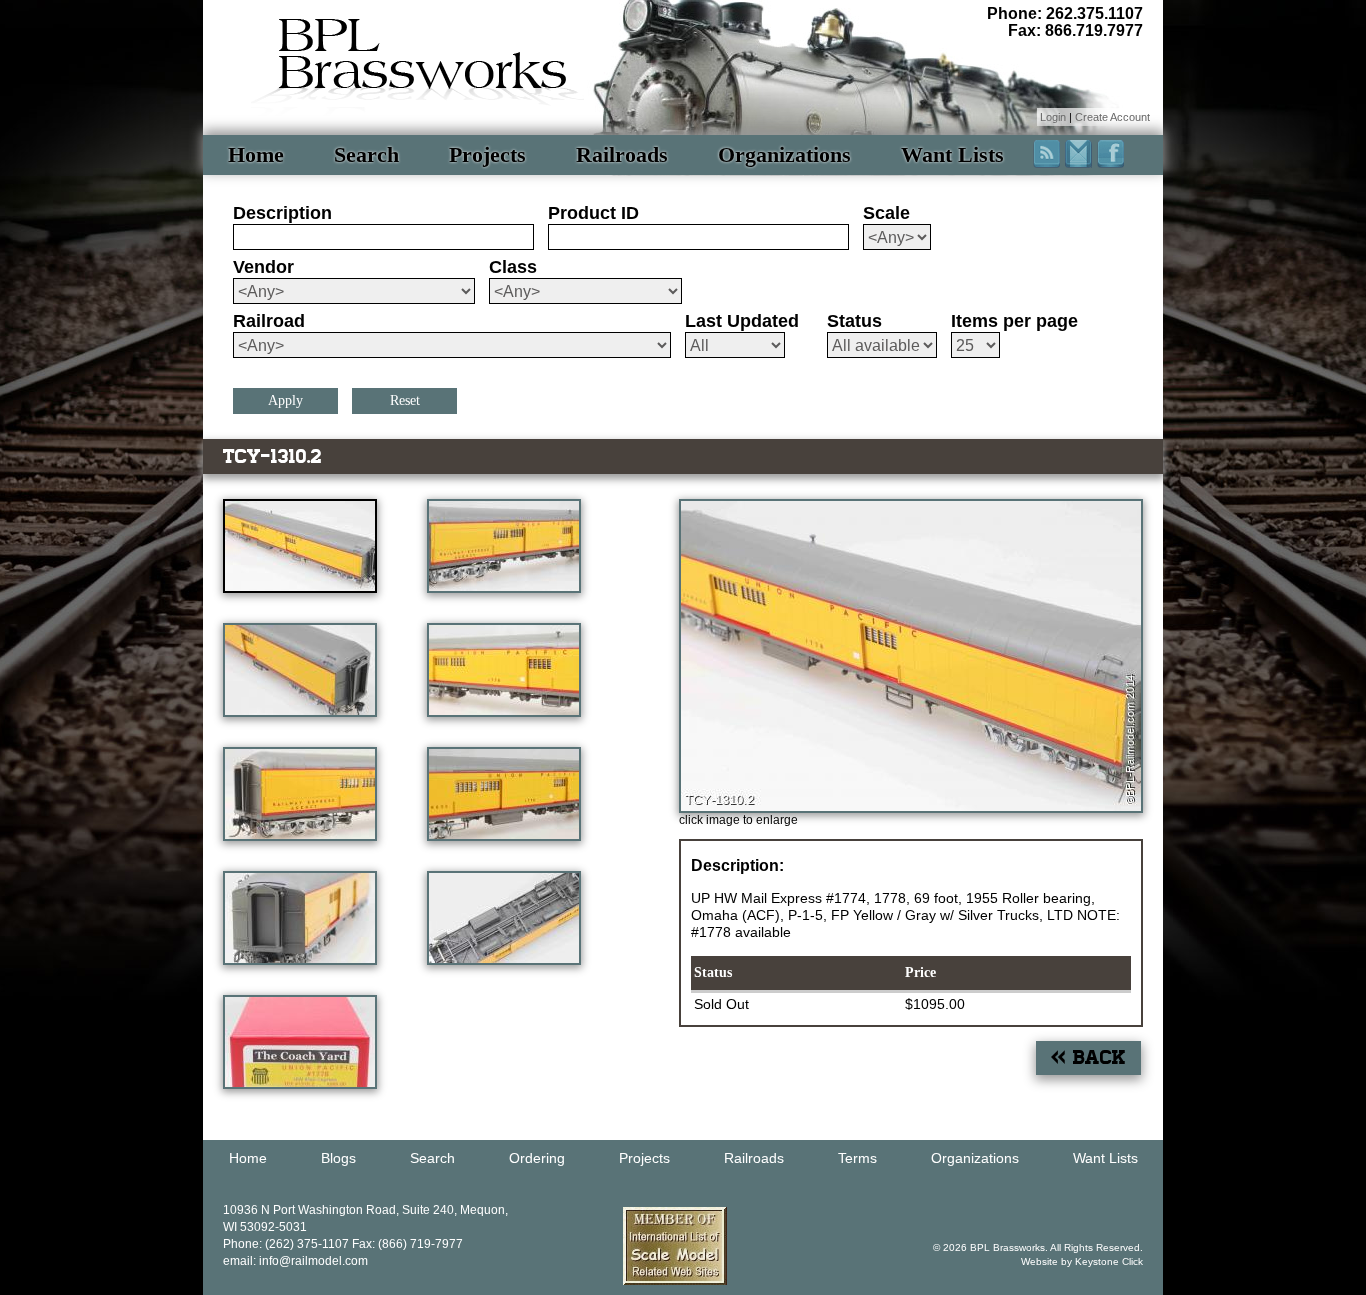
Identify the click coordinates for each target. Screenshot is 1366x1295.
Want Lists (952, 154)
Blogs (338, 1158)
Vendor (263, 267)
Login (1053, 117)
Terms (857, 1158)
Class (513, 267)
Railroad (269, 321)
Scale (886, 213)
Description (282, 213)
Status (854, 321)
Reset (405, 400)
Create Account (1112, 117)
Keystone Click (1109, 1261)
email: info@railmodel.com (295, 1261)
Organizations (784, 154)
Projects (487, 154)
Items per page (1014, 321)
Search (366, 154)
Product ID (593, 213)
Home (256, 154)
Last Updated (742, 321)
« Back (1088, 1057)
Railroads (622, 154)
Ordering (537, 1158)
